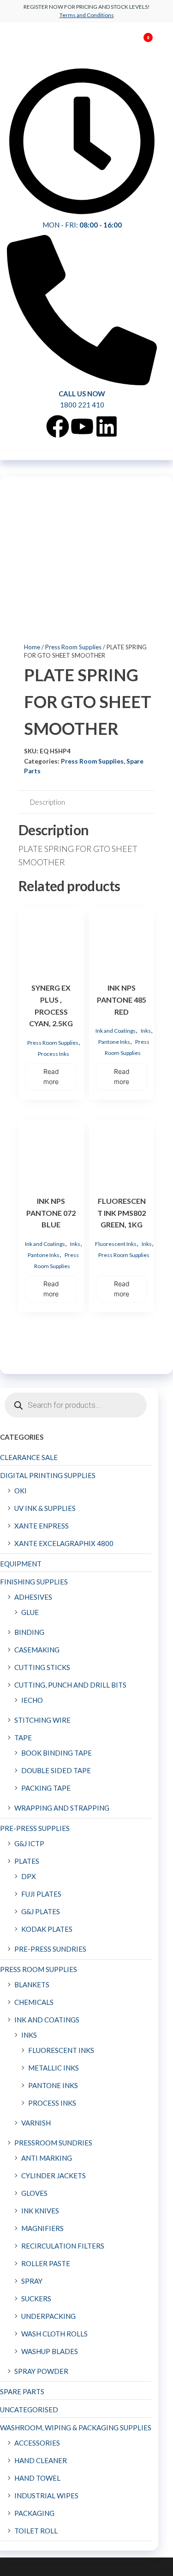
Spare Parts (22, 2391)
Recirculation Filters (63, 2246)
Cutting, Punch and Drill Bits (70, 1685)
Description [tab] (48, 802)
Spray (32, 2281)
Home (32, 647)
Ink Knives (40, 2211)
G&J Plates (41, 1911)
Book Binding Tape (57, 1753)
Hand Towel (37, 2478)
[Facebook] (58, 426)
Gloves (34, 2193)
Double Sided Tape (56, 1770)
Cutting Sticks (42, 1667)
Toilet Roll (36, 2531)
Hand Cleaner (41, 2460)
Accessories (37, 2443)
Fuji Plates (41, 1894)
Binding (29, 1632)
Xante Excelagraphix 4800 (64, 1543)
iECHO (32, 1700)
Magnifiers (42, 2228)
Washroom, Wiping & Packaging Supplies (76, 2428)
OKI (21, 1491)
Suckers (36, 2299)
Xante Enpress (42, 1526)
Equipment (21, 1564)
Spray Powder (41, 2371)
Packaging (34, 2513)
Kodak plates (47, 1929)
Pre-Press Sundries (50, 1949)
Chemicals (34, 2002)
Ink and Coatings (116, 1031)
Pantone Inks (114, 1042)
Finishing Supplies (34, 1582)
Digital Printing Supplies (48, 1475)
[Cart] (144, 45)
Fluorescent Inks (116, 1244)
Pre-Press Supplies (35, 1828)
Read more (51, 1076)
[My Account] (134, 43)
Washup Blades (50, 2351)
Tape (23, 1738)
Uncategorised (29, 2410)
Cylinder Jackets (54, 2175)
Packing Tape (46, 1788)
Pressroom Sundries (53, 2143)
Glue (30, 1612)
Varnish (36, 2123)
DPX (29, 1876)
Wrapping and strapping (62, 1808)
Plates (27, 1861)
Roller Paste (46, 2263)
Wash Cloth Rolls (54, 2334)
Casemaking (37, 1650)
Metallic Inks (54, 2068)
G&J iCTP (29, 1843)
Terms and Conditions (87, 15)
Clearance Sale (29, 1457)
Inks (146, 1031)
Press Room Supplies (73, 647)
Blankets (32, 1984)
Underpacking (48, 2316)
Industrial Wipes (46, 2496)
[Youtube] (82, 426)
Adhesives (33, 1597)
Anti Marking (47, 2158)
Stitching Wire (42, 1720)
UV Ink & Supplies (45, 1508)
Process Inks (54, 1054)
